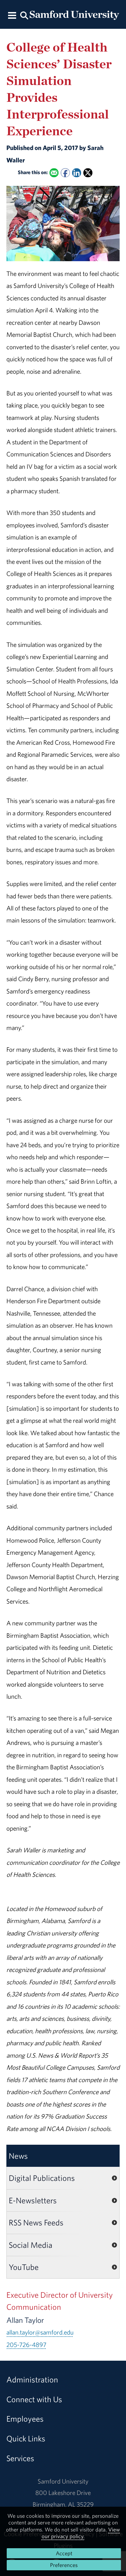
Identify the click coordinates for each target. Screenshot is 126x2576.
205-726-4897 (26, 2345)
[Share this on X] (88, 173)
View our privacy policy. (81, 2533)
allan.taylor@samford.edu (40, 2332)
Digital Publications (42, 2178)
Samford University (63, 2481)
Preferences (64, 2565)
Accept (64, 2553)
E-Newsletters (33, 2200)
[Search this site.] (25, 15)
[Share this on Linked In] (76, 173)
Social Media (31, 2245)
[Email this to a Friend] (54, 173)
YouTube (24, 2267)
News (18, 2156)
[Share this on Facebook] (65, 173)
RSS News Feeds (36, 2222)
